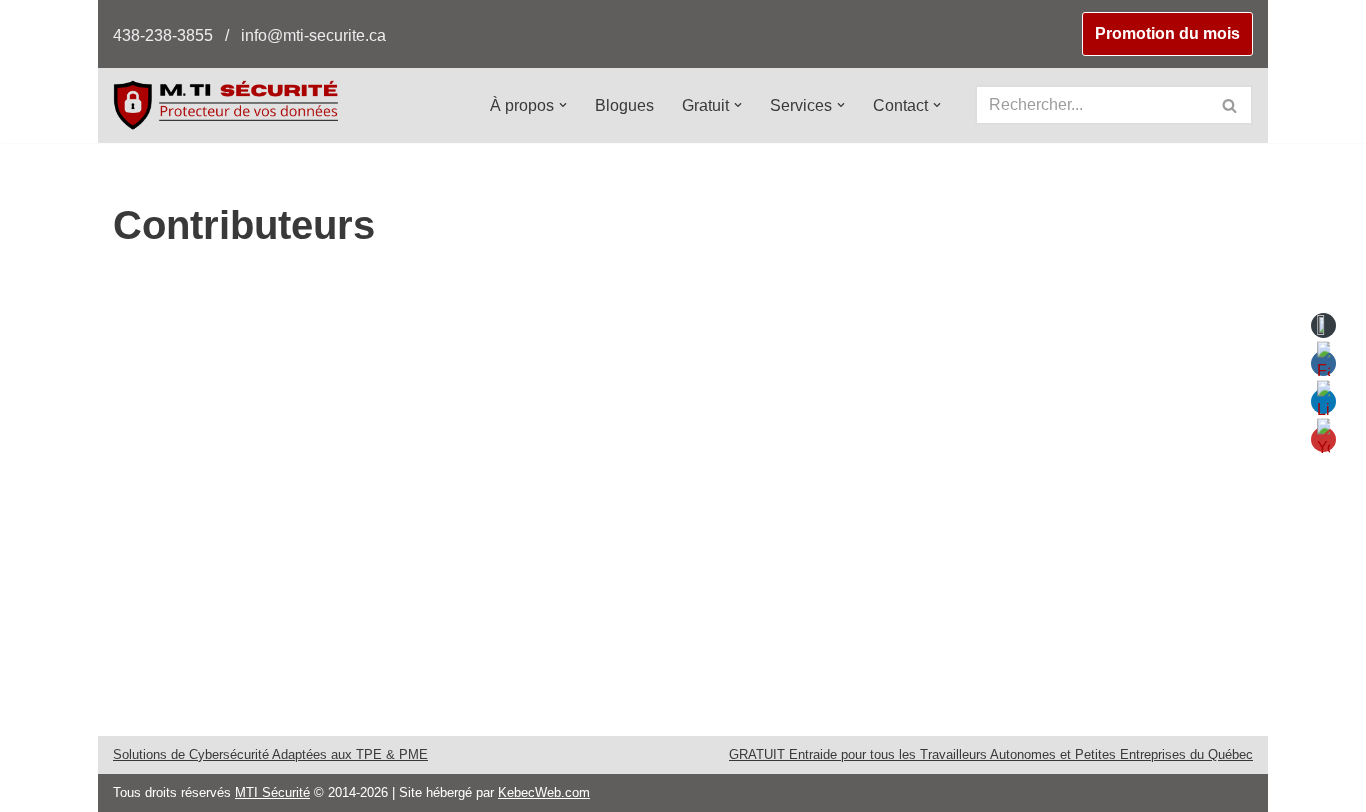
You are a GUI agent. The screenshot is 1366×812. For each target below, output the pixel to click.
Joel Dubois (501, 331)
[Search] (1230, 105)
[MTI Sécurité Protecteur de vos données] (225, 104)
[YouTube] (536, 376)
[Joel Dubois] (308, 292)
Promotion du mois (1167, 33)
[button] (563, 105)
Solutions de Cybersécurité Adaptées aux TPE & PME (270, 754)
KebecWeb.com (544, 792)
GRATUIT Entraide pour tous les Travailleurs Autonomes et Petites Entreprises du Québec (991, 754)
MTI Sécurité (272, 792)
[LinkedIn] (494, 376)
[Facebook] (452, 376)
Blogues (624, 105)
